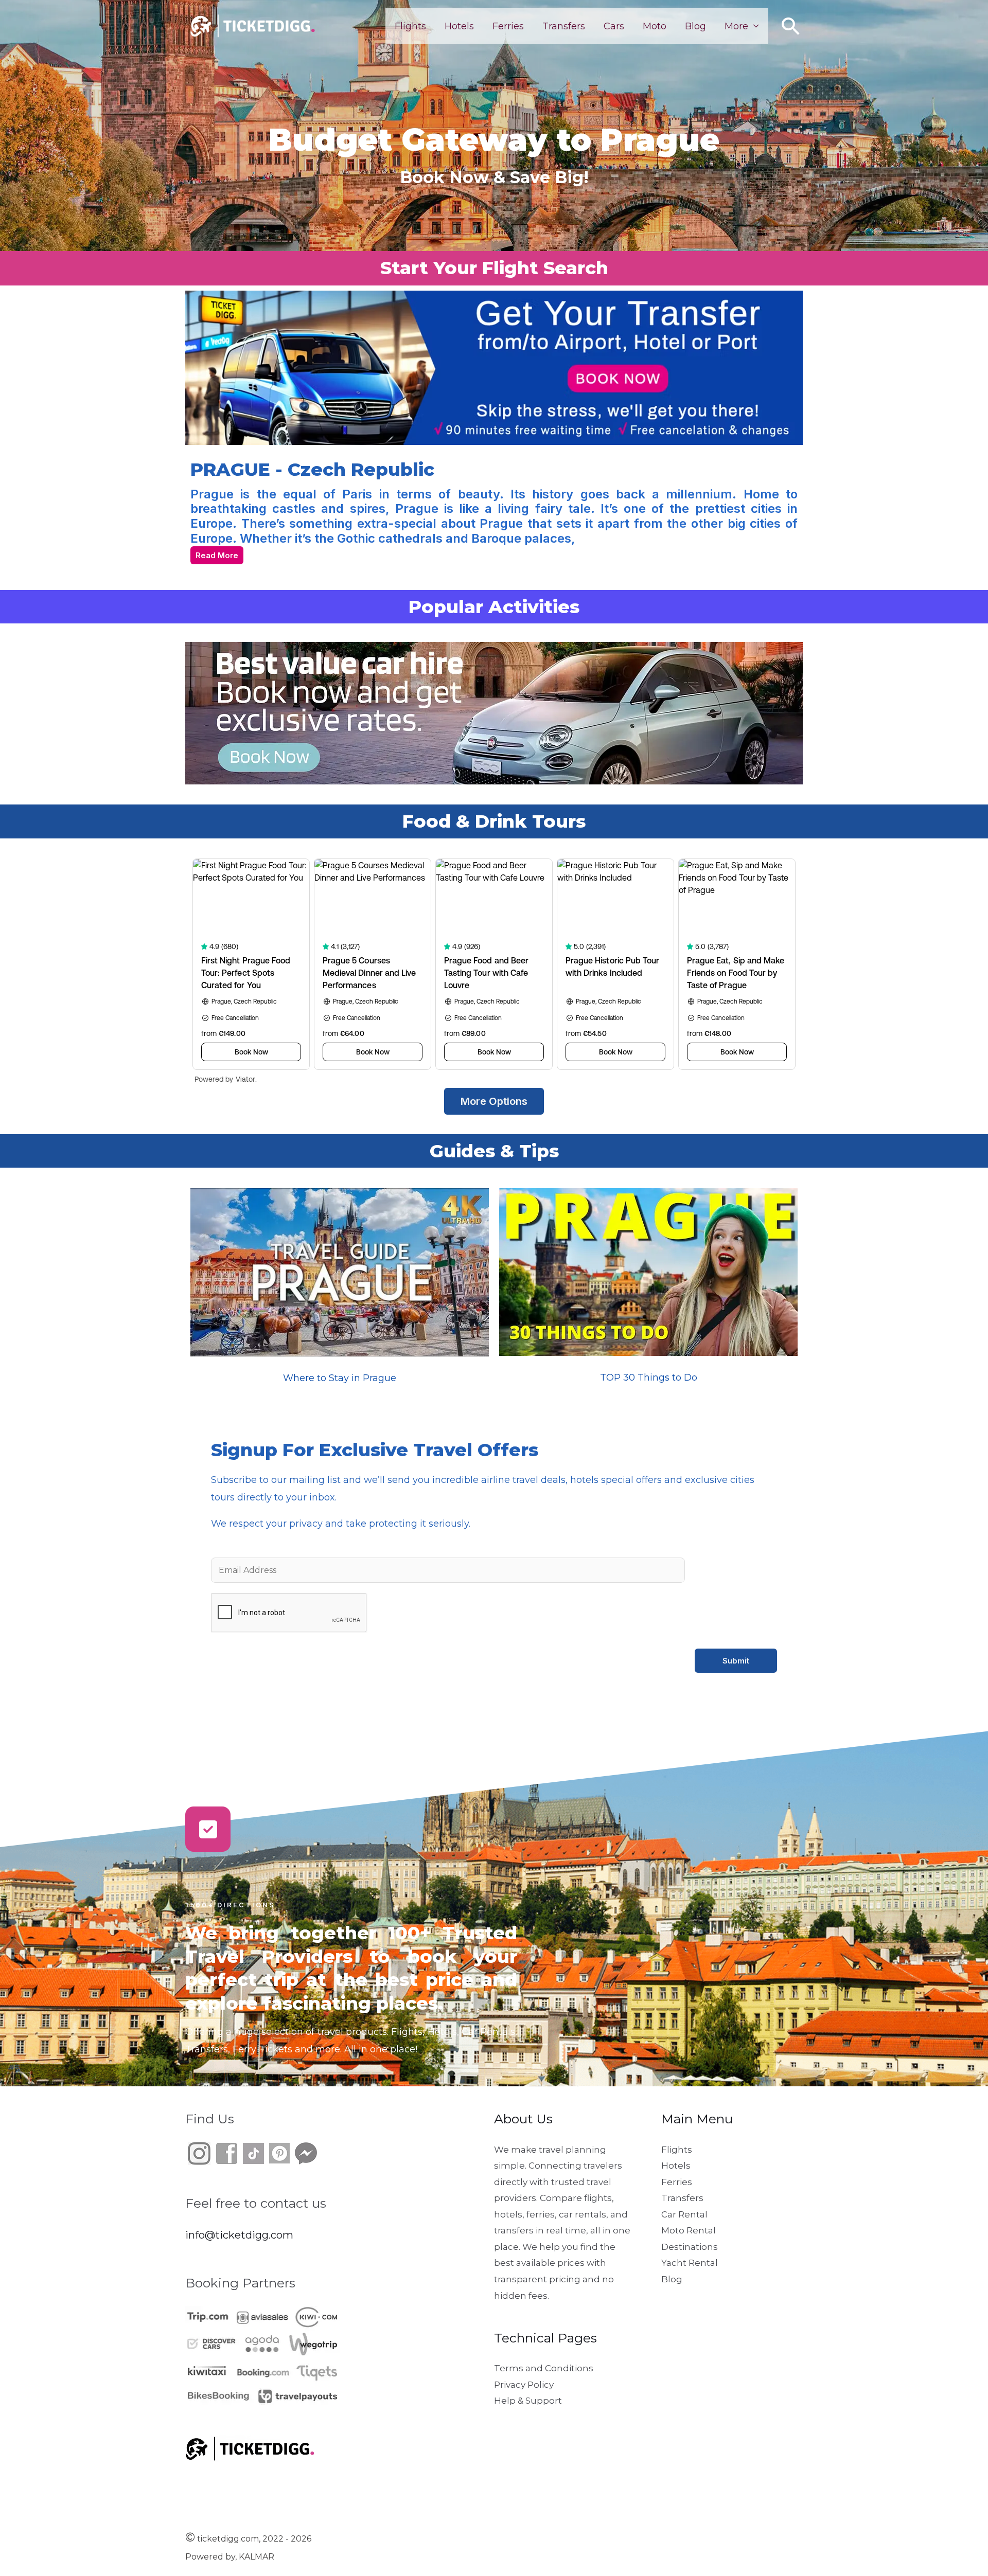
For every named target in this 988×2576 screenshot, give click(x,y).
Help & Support (528, 2401)
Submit (736, 1661)
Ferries (508, 26)
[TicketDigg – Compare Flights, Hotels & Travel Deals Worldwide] (252, 25)
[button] (791, 26)
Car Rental (684, 2214)
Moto (655, 26)
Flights (410, 26)
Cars (614, 26)
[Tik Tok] (240, 2152)
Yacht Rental (690, 2263)
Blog (695, 26)
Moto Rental (689, 2230)
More (736, 26)
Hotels (459, 26)
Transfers (564, 26)
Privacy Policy (524, 2385)
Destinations (690, 2247)
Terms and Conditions (544, 2368)
